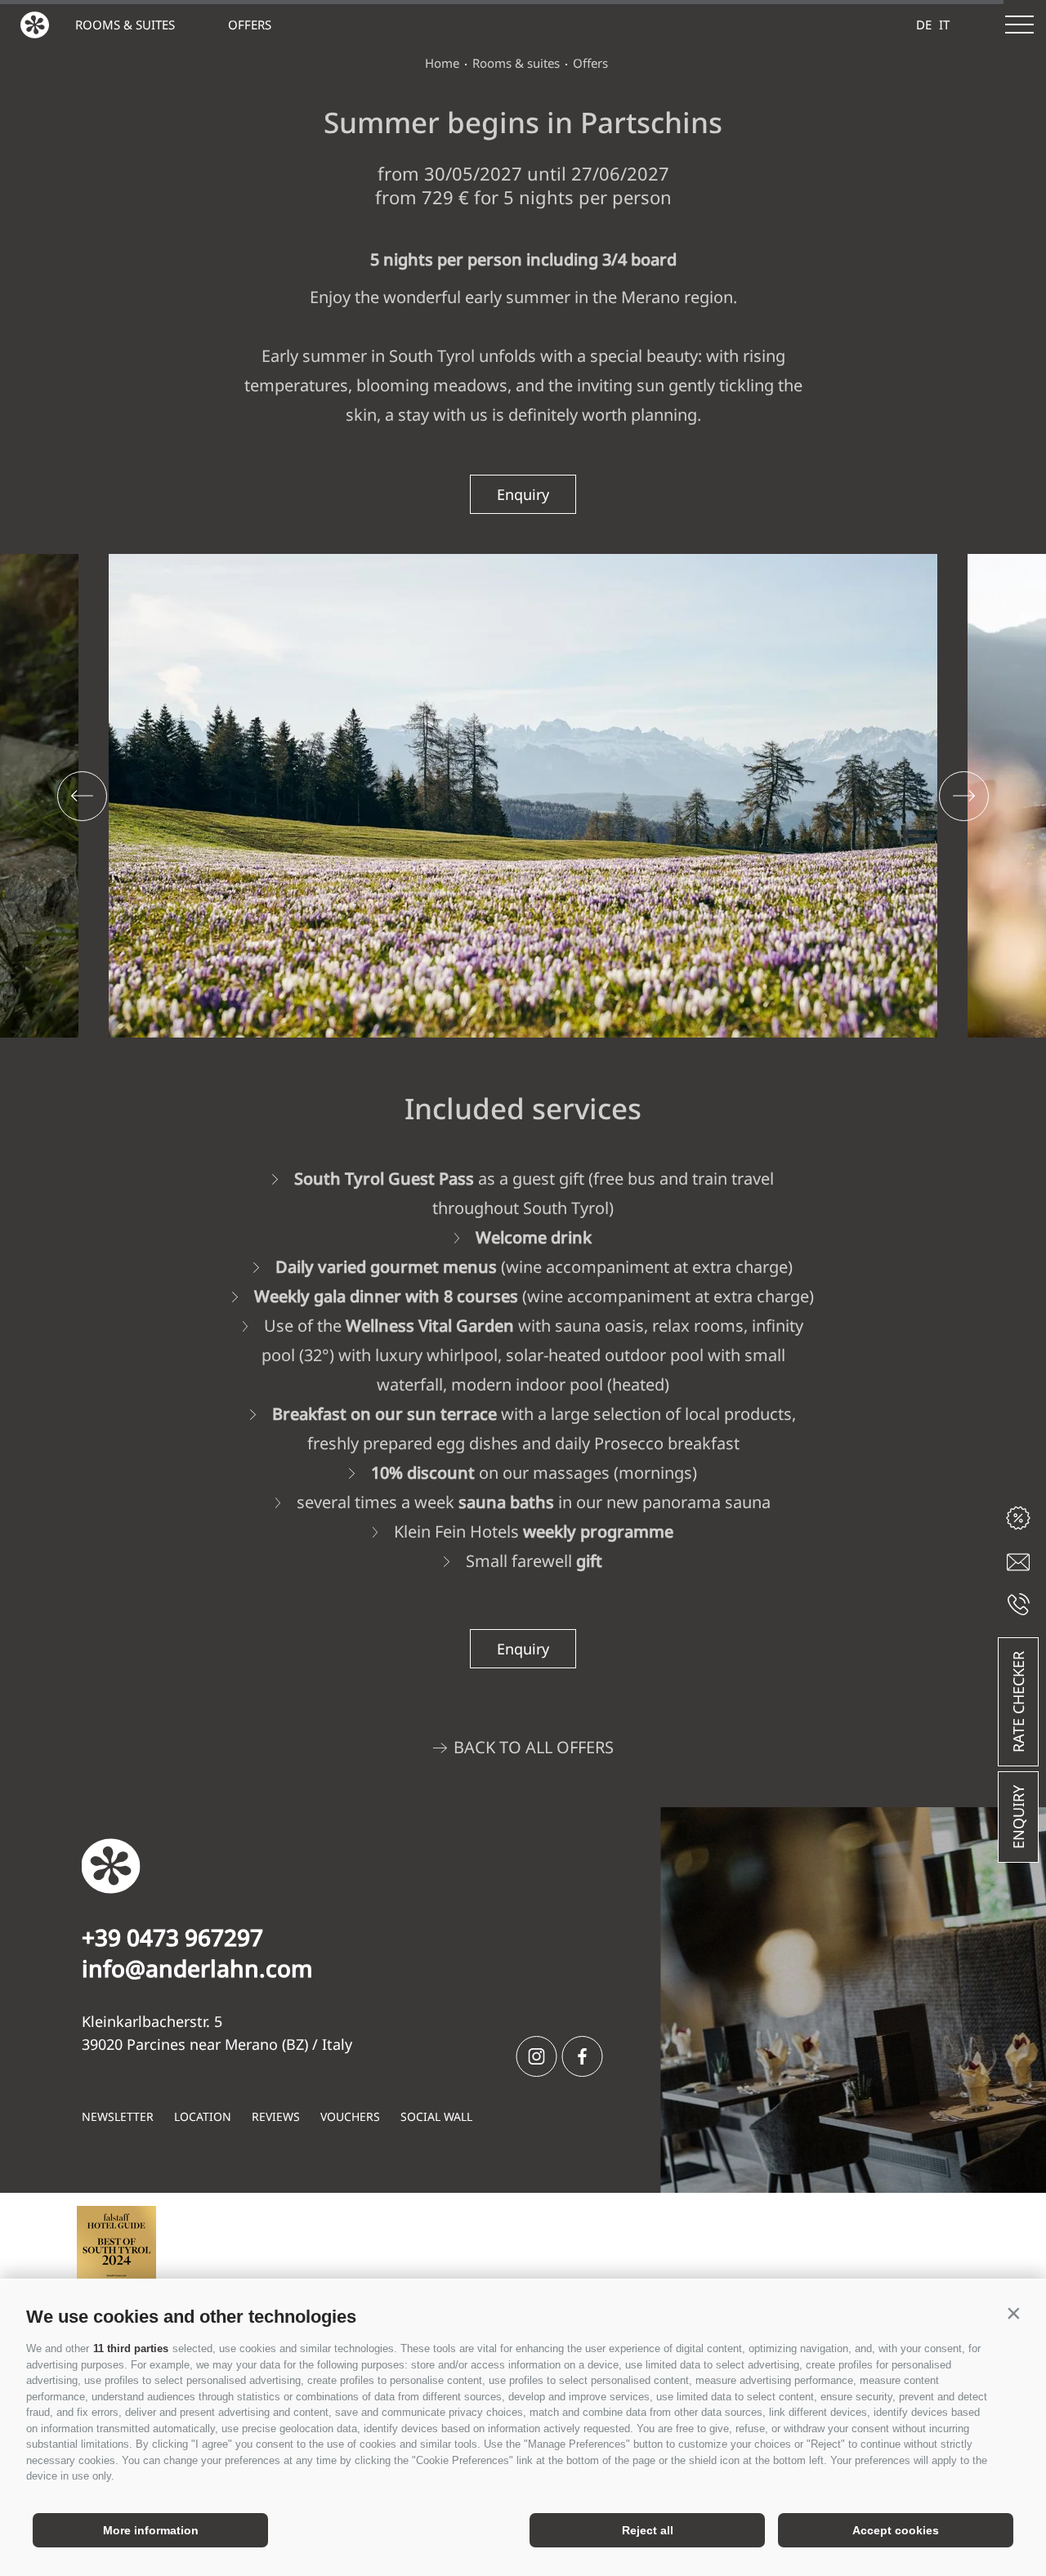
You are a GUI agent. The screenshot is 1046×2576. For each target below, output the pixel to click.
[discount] (1018, 1518)
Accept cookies (896, 2530)
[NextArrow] (964, 796)
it (944, 25)
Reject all (648, 2530)
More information (151, 2530)
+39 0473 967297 (172, 1937)
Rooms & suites (125, 25)
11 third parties (131, 2348)
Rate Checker (1018, 1702)
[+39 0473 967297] (1019, 1604)
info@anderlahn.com (197, 1968)
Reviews (276, 2116)
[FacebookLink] (583, 2056)
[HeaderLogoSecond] (35, 25)
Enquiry (1018, 1817)
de (924, 25)
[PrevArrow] (82, 796)
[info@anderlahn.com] (1018, 1562)
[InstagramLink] (537, 2056)
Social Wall (436, 2116)
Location (203, 2116)
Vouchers (350, 2116)
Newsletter (118, 2116)
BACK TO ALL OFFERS (534, 1747)
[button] (1013, 2313)
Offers (250, 25)
